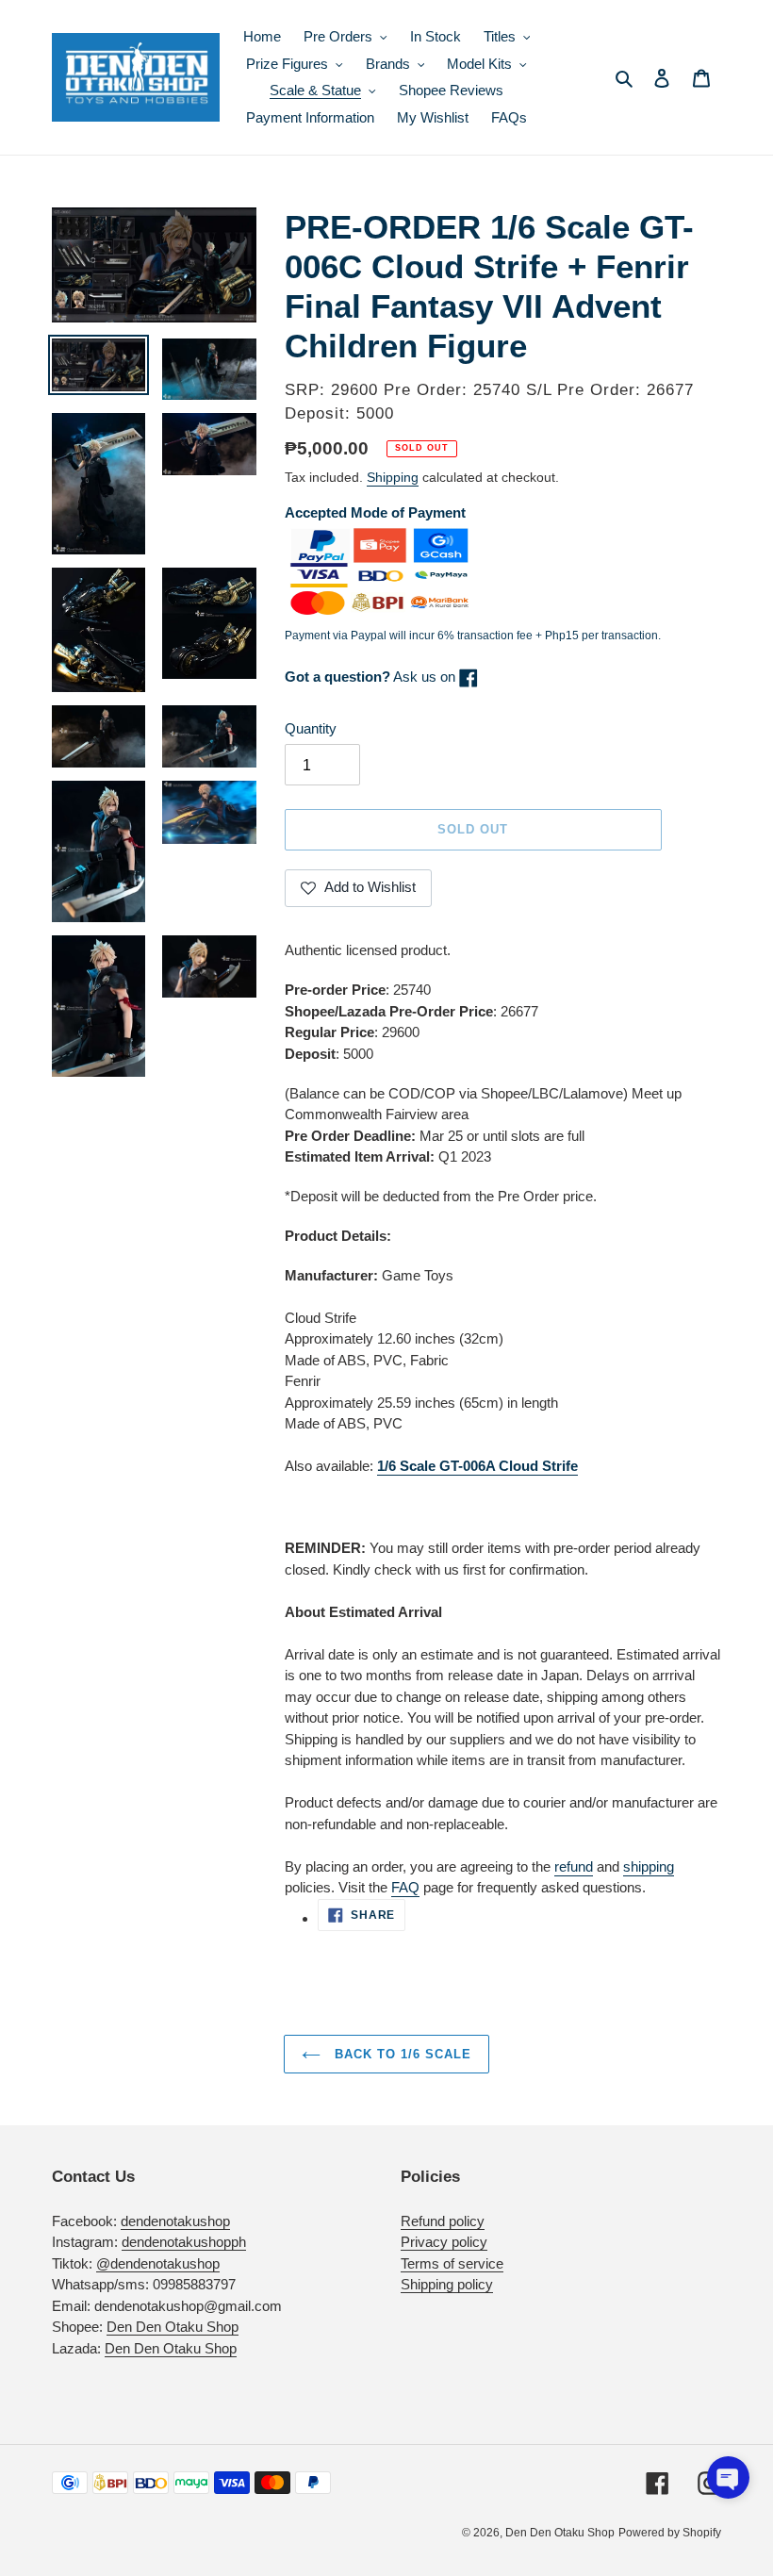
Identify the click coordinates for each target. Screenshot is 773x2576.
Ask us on (372, 677)
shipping (649, 1866)
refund (574, 1866)
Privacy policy (444, 2242)
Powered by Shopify (670, 2533)
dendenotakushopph (184, 2242)
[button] (728, 2477)
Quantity (311, 728)
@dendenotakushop (158, 2263)
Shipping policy (447, 2284)
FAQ (405, 1887)
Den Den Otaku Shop (173, 2327)
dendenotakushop (175, 2221)
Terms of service (452, 2263)
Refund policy (443, 2221)
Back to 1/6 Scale (401, 2054)
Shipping (393, 477)
